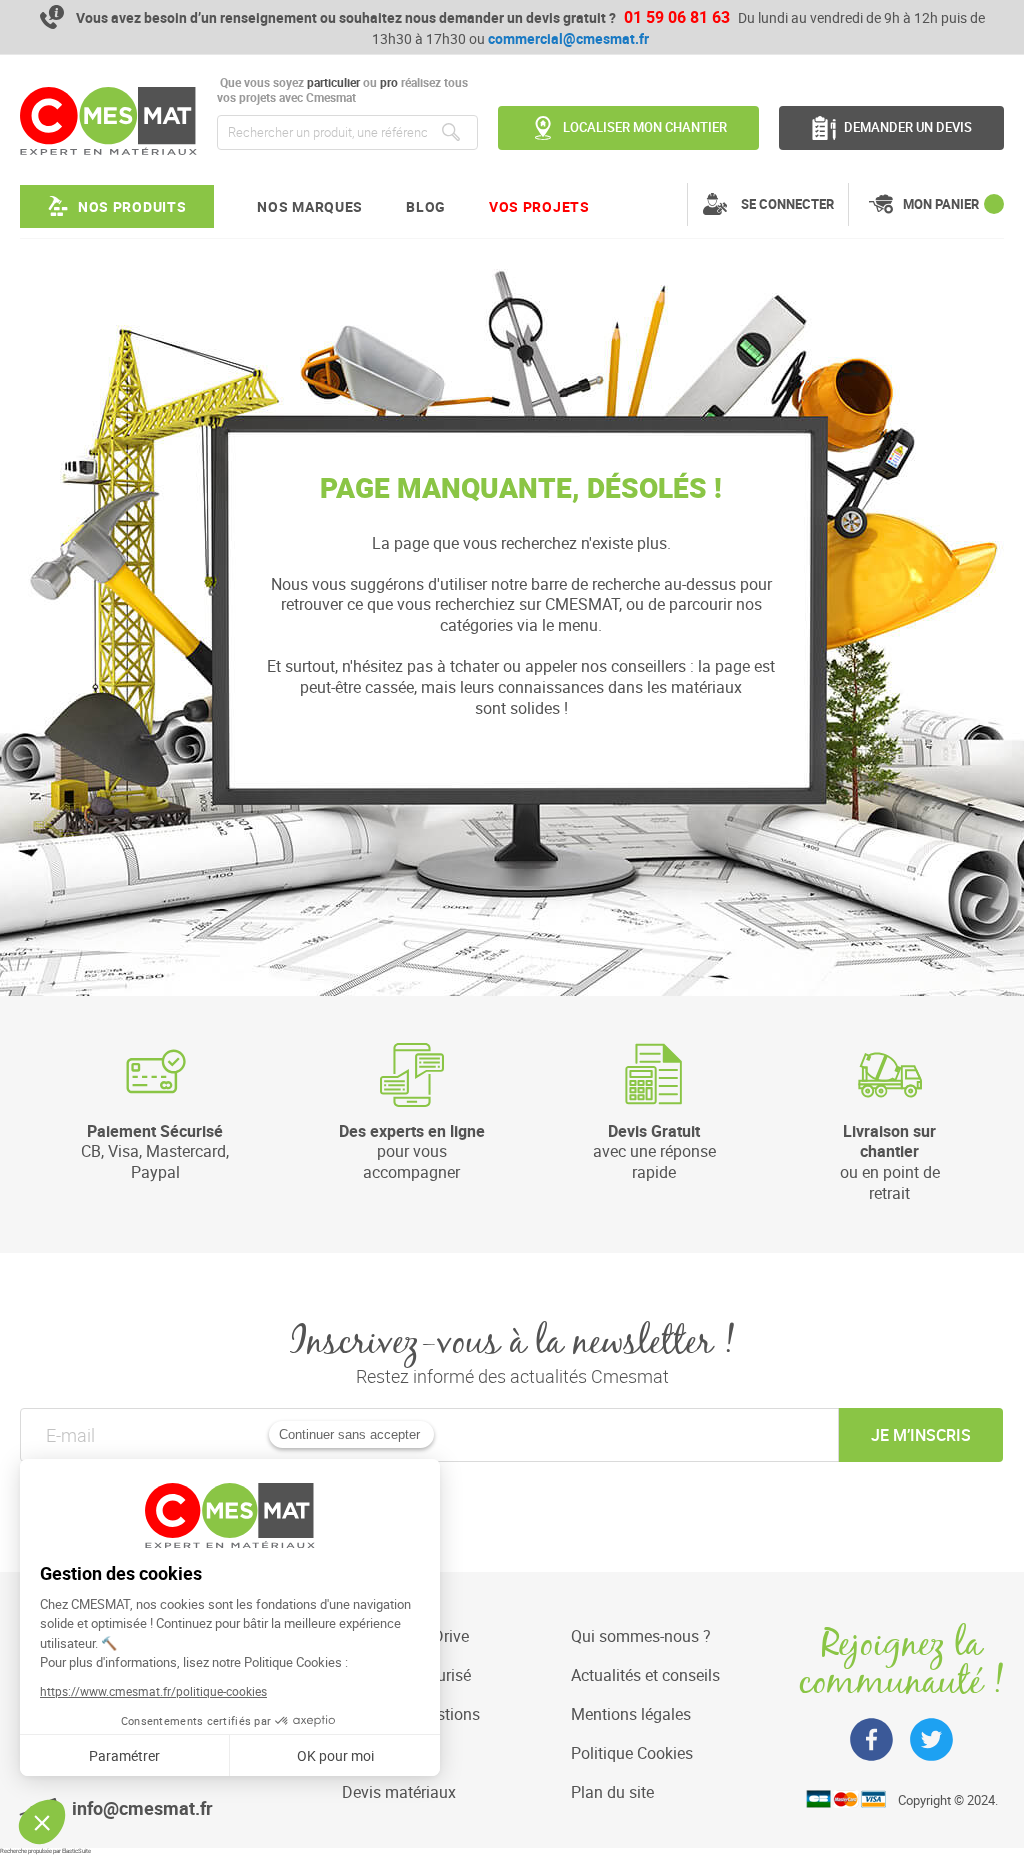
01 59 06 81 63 (677, 17)
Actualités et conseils (645, 1675)
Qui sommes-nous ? (641, 1636)
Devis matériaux (399, 1792)
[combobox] (347, 132)
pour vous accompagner (412, 1152)
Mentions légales (631, 1714)
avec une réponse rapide (654, 1152)
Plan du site (612, 1792)
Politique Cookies (632, 1753)
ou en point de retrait (890, 1162)
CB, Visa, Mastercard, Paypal (155, 1152)
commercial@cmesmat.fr (568, 38)
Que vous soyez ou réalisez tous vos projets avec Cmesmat (342, 90)
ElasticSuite (76, 1851)
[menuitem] (117, 206)
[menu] (305, 206)
